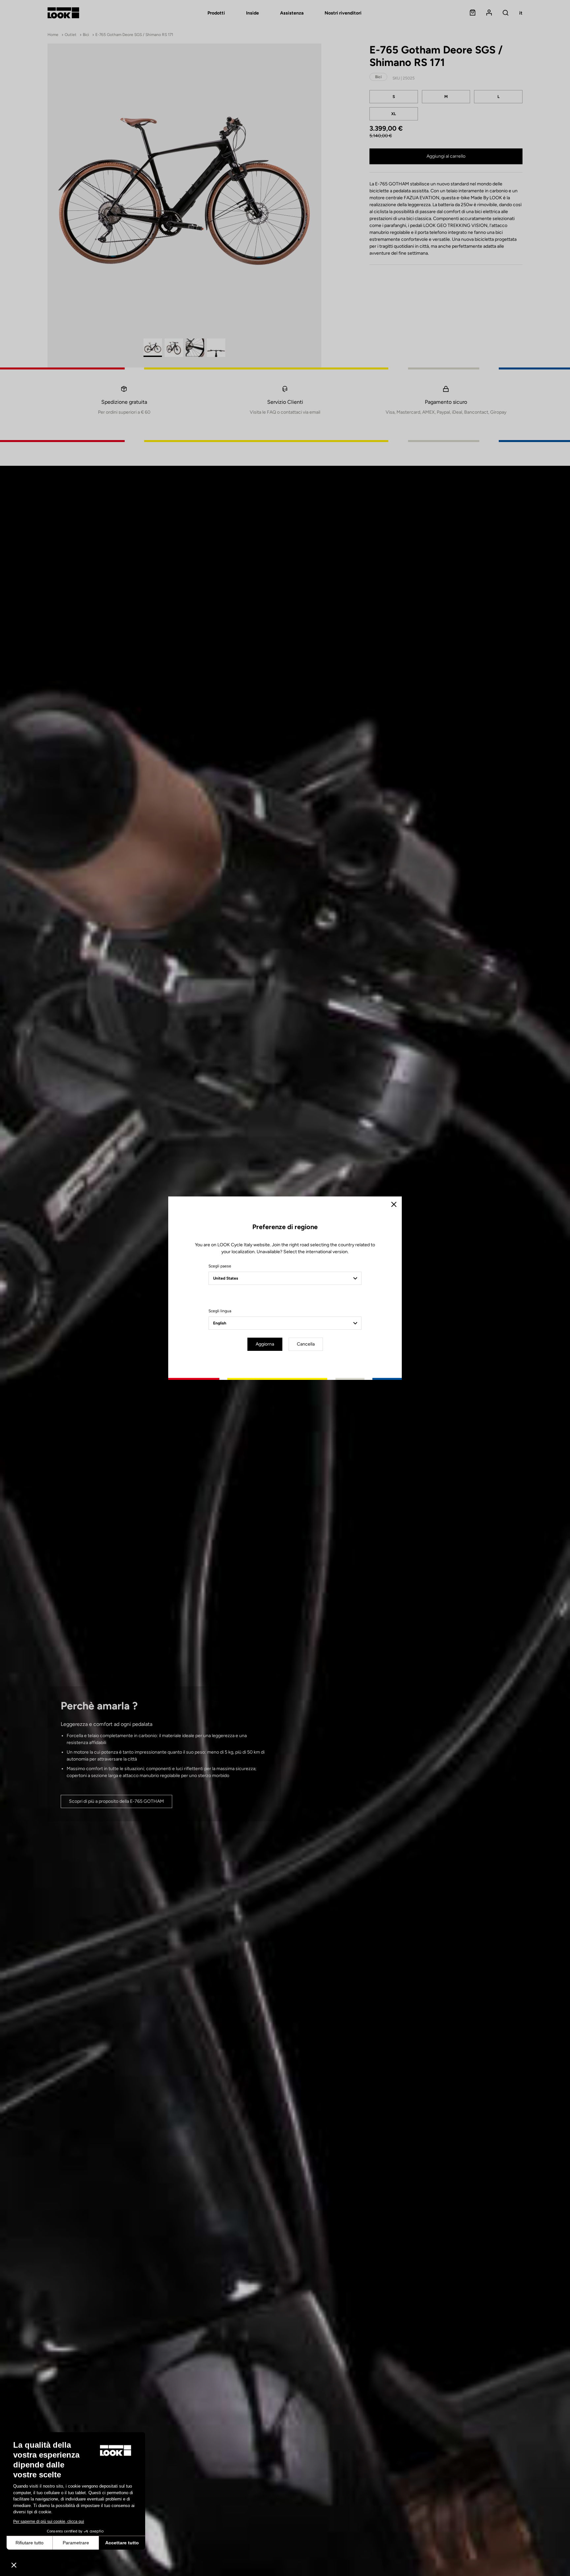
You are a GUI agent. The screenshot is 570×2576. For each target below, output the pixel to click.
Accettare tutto (122, 2543)
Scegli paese (220, 1266)
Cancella (306, 1344)
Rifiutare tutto (30, 2543)
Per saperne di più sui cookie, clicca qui (49, 2522)
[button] (14, 2565)
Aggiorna (265, 1344)
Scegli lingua (220, 1311)
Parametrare (76, 2543)
